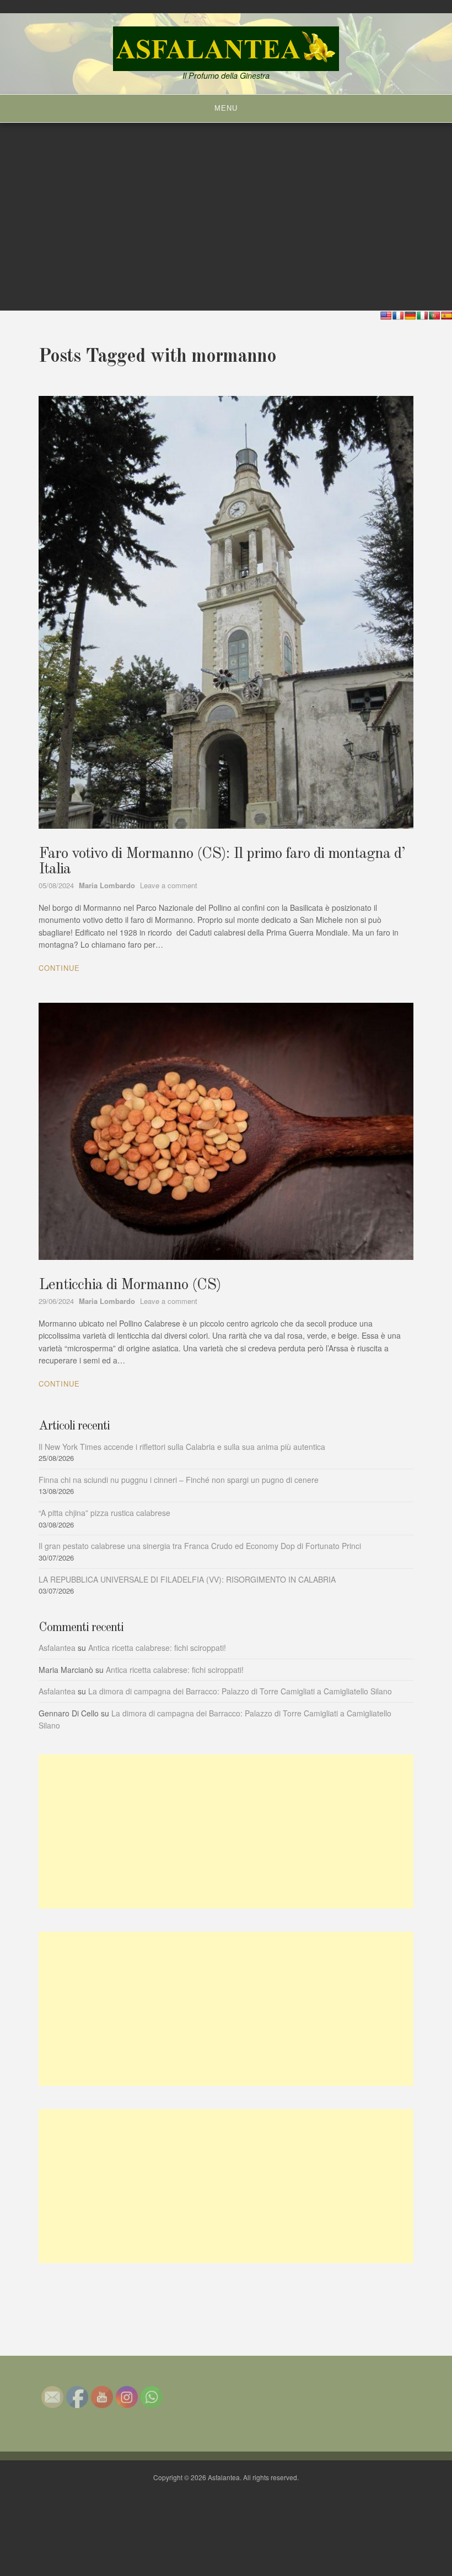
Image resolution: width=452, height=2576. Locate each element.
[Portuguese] (434, 316)
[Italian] (422, 316)
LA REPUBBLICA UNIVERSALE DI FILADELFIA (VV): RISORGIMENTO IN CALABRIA (187, 1579)
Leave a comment (169, 885)
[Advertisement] (226, 1832)
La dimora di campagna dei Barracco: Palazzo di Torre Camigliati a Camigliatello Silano (240, 1691)
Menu (226, 108)
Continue (59, 968)
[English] (386, 316)
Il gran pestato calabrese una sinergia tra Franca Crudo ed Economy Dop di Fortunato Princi (200, 1546)
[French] (398, 316)
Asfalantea (57, 1648)
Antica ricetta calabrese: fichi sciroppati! (157, 1648)
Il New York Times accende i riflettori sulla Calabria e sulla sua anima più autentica (182, 1447)
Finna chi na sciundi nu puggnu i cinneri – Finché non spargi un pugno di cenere (179, 1480)
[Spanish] (446, 316)
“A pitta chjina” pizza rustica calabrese (104, 1513)
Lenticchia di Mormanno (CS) (130, 1285)
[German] (410, 316)
